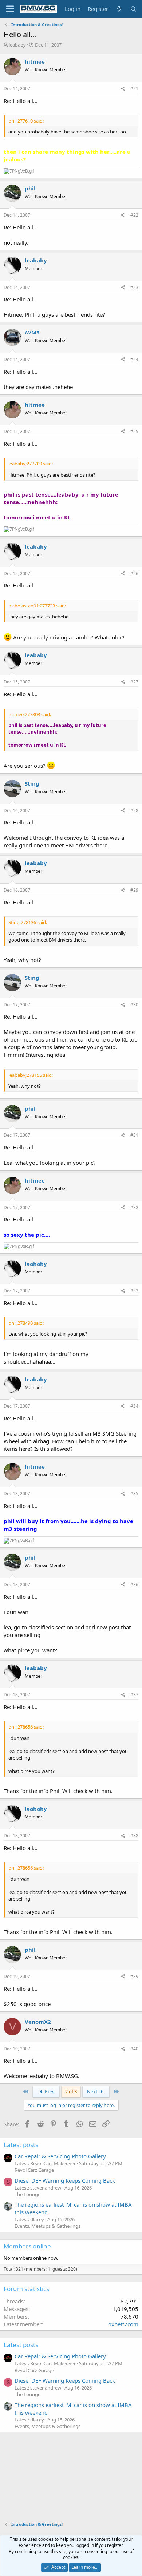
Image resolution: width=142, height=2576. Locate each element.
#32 (134, 1207)
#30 (134, 1005)
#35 (134, 1494)
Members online (27, 2246)
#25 (134, 431)
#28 (134, 810)
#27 (134, 682)
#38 (134, 1836)
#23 (134, 287)
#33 (134, 1291)
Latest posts (21, 2145)
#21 (134, 89)
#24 (134, 359)
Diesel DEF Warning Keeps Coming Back (65, 2180)
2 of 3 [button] (71, 2091)
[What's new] (119, 9)
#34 (134, 1406)
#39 (134, 1976)
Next (93, 2091)
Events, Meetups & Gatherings (48, 2226)
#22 (134, 215)
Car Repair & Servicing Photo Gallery (60, 2156)
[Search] (133, 9)
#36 (134, 1584)
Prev (49, 2091)
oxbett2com (123, 2324)
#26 (134, 573)
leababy (17, 45)
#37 (134, 1695)
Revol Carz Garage (34, 2170)
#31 (134, 1135)
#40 (134, 2049)
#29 (134, 890)
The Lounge (27, 2194)
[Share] (123, 89)
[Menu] (10, 9)
